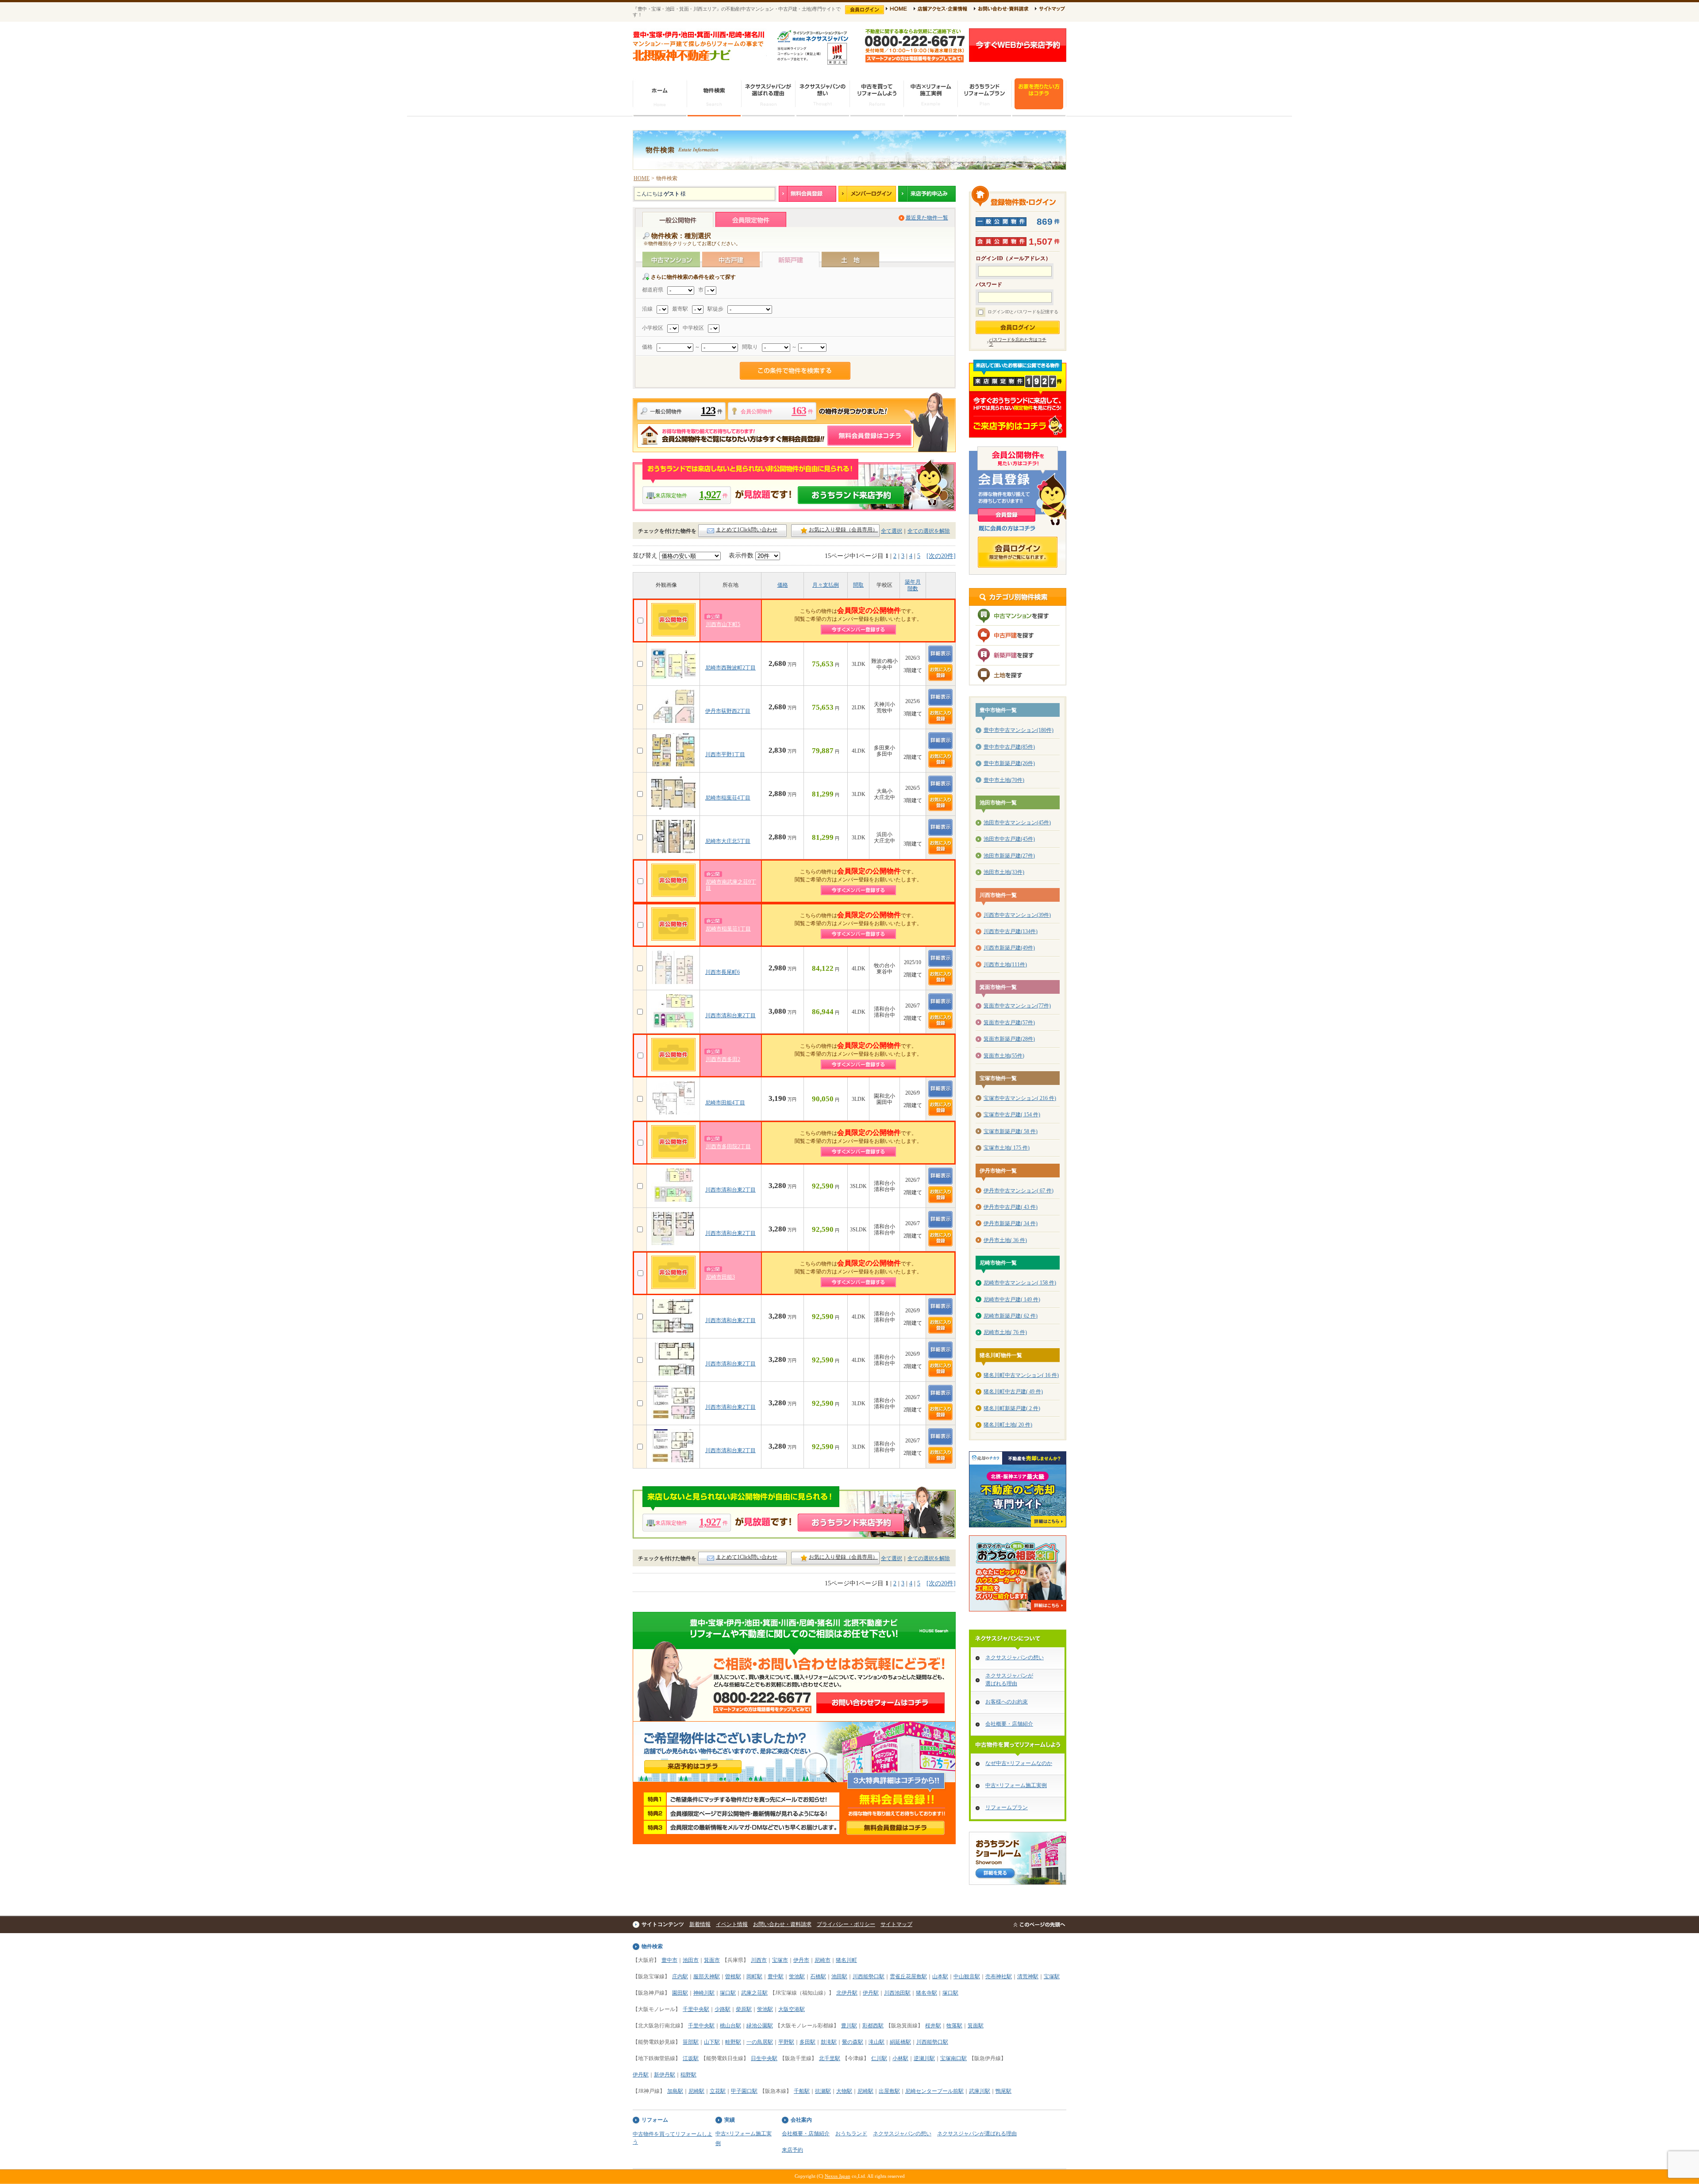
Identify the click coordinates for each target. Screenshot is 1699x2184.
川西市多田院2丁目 (728, 1146)
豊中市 (669, 1960)
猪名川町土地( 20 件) (1008, 1425)
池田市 (691, 1960)
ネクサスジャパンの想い (1015, 1657)
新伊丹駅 (665, 2075)
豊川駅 (849, 2026)
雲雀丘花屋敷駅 (908, 1976)
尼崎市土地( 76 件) (1005, 1332)
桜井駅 (933, 2026)
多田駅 (807, 2042)
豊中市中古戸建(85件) (1009, 747)
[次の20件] (941, 556)
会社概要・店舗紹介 (1009, 1724)
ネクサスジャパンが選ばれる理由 (977, 2134)
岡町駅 (754, 1976)
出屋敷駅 (889, 2091)
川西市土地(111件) (1005, 965)
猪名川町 (846, 1960)
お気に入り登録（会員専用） (843, 530)
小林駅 (900, 2058)
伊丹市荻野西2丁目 (728, 711)
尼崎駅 (696, 2091)
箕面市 (712, 1960)
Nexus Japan (838, 2176)
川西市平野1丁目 (725, 754)
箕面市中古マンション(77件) (1017, 1006)
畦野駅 (733, 2042)
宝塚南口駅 (953, 2058)
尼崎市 (823, 1960)
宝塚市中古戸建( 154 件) (1012, 1115)
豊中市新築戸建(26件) (1009, 763)
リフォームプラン (1007, 1807)
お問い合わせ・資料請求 (782, 1924)
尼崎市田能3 (720, 1277)
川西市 (759, 1960)
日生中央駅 (764, 2058)
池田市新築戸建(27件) (1009, 856)
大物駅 (844, 2091)
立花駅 (718, 2091)
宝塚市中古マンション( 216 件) (1020, 1098)
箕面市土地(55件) (1004, 1056)
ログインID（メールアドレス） (1013, 259)
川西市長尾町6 (723, 972)
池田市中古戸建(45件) (1009, 839)
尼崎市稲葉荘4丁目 (728, 798)
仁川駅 (879, 2058)
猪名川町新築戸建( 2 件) (1012, 1408)
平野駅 (786, 2042)
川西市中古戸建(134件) (1011, 931)
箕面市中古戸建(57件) (1009, 1023)
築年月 (913, 582)
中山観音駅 (967, 1976)
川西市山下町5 (723, 624)
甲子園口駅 (744, 2091)
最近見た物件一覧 (927, 218)
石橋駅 (818, 1976)
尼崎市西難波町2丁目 (730, 668)
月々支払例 (826, 585)
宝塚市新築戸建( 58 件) (1011, 1131)
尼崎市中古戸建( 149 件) (1012, 1300)
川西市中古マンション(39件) (1017, 915)
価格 (783, 585)
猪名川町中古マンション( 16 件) (1021, 1375)
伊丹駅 (871, 1993)
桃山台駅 (730, 2026)
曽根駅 (733, 1976)
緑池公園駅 (760, 2026)
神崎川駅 (704, 1993)
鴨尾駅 (1003, 2091)
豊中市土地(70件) (1004, 780)
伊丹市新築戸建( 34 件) (1011, 1223)
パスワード (989, 285)
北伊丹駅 (847, 1993)
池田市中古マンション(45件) (1017, 823)
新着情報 (700, 1924)
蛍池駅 (797, 1976)
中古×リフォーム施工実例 (1016, 1785)
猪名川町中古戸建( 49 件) (1013, 1392)
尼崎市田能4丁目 (725, 1103)
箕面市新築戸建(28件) (1009, 1039)
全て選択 (892, 531)
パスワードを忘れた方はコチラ (1018, 342)
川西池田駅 (897, 1993)
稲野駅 (688, 2075)
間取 (858, 585)
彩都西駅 (873, 2026)
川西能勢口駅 (869, 1976)
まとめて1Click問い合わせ (747, 530)
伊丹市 (801, 1960)
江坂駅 (691, 2058)
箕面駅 (976, 2026)
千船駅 (802, 2091)
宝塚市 (780, 1960)
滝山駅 (876, 2042)
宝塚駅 (1052, 1976)
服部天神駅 (707, 1976)
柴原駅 (744, 2009)
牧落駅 (954, 2026)
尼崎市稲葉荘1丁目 (728, 929)
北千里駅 (830, 2058)
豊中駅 (776, 1976)
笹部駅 (691, 2042)
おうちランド (851, 2134)
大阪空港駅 (792, 2009)
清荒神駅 (1028, 1976)
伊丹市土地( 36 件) (1005, 1240)
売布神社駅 (999, 1976)
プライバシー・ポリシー (846, 1924)
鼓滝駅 (829, 2042)
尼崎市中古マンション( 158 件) (1020, 1283)
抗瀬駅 (823, 2091)
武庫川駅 (980, 2091)
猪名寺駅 (926, 1993)
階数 (913, 588)
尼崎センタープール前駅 (934, 2091)
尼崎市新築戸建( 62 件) (1011, 1316)
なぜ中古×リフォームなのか (1019, 1763)
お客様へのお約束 (1007, 1702)
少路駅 (723, 2009)
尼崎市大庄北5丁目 (728, 841)
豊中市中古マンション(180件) (1019, 730)
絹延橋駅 (900, 2042)
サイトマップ (896, 1924)
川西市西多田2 (723, 1059)
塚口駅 (728, 1993)
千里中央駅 (696, 2009)
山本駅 (940, 1976)
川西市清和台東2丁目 (730, 1015)
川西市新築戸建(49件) (1009, 948)
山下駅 (712, 2042)
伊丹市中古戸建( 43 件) (1011, 1207)
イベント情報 (732, 1924)
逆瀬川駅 (924, 2058)
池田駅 (839, 1976)
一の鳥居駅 (760, 2042)
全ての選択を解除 (929, 531)
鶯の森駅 (853, 2042)
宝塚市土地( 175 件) (1007, 1148)
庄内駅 (680, 1976)
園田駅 (680, 1993)
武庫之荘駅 (754, 1993)
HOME (642, 178)
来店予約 (792, 2150)
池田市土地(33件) (1004, 872)
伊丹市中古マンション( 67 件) (1019, 1191)
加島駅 (675, 2091)
